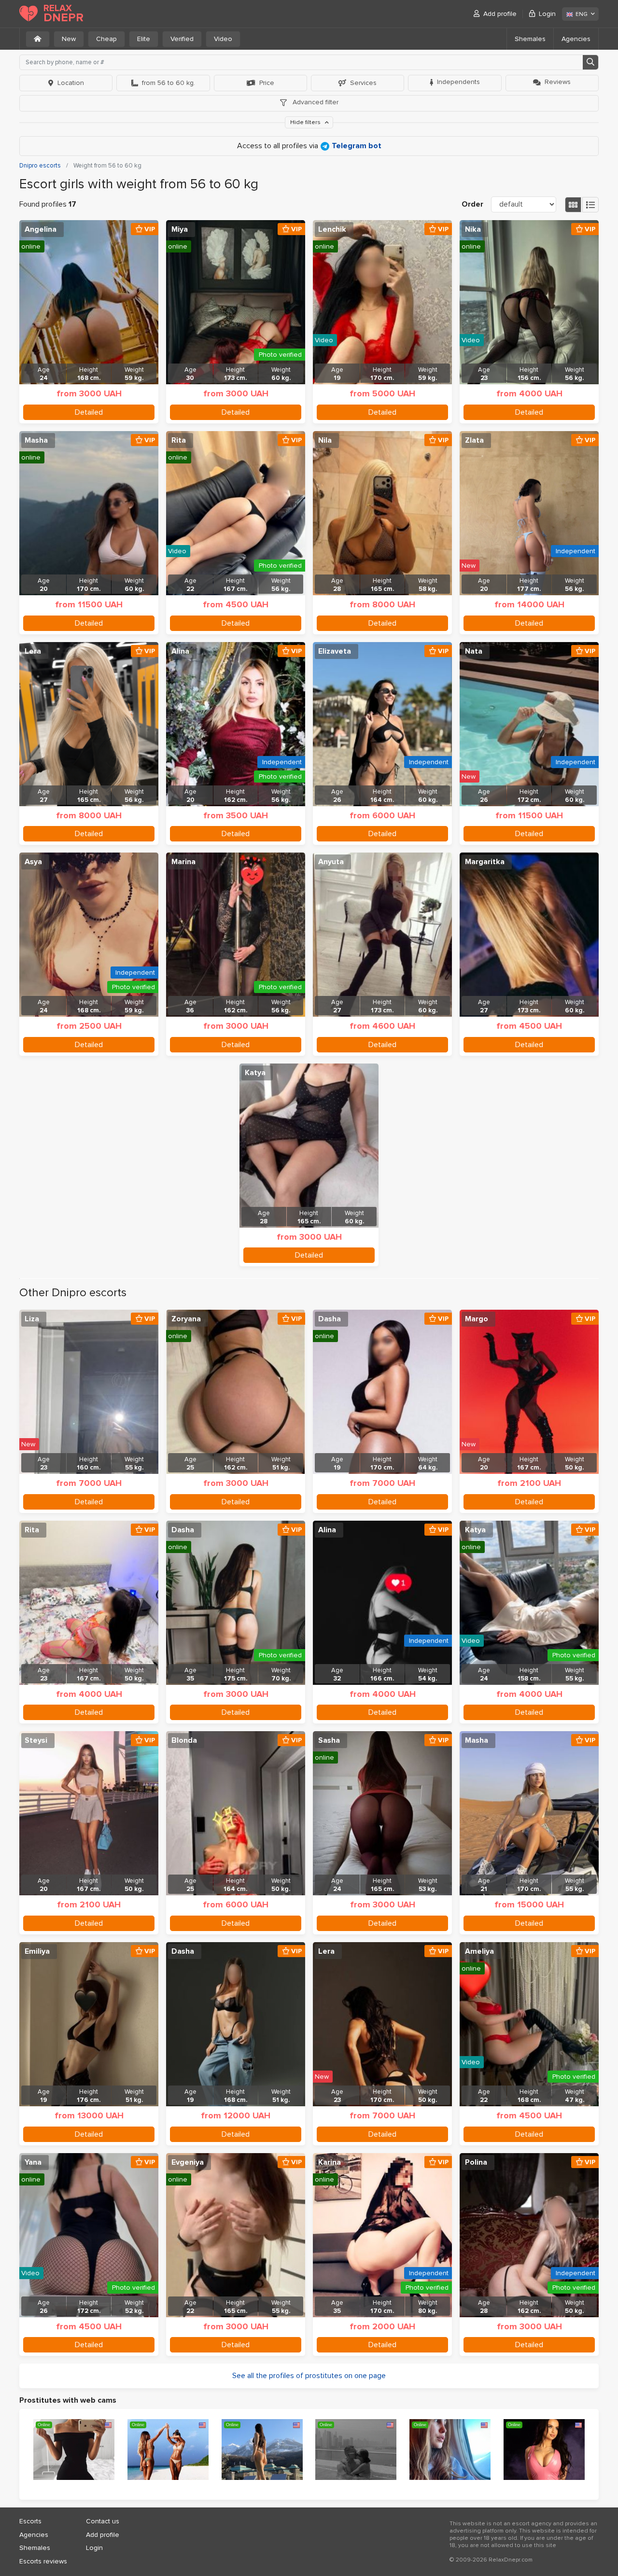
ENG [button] (582, 14)
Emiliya (37, 1951)
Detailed (89, 412)
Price (267, 83)
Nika (473, 229)
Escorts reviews (43, 2561)
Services (363, 83)
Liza (32, 1319)
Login (547, 14)
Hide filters (306, 122)
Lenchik (332, 229)
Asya (33, 862)
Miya (180, 229)
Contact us (103, 2521)
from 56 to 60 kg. (169, 83)
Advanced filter (315, 102)
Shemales (530, 39)
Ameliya (479, 1951)
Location (71, 83)
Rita (179, 440)
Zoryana (186, 1319)
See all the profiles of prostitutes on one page (309, 2376)
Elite (144, 39)
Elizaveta (335, 651)
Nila (325, 440)
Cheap (106, 39)
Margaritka (485, 862)
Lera (33, 651)
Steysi (36, 1740)
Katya (255, 1073)
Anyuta (331, 862)
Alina (180, 651)
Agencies (576, 39)
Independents (458, 82)
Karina (330, 2162)
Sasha (329, 1740)
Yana (33, 2162)
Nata (474, 651)
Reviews (558, 82)
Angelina (41, 229)
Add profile (500, 14)
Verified (182, 39)
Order (472, 204)
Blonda (184, 1740)
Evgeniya (188, 2162)
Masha (36, 440)
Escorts (30, 2521)
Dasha (330, 1319)
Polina (476, 2162)
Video (223, 39)
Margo (477, 1319)
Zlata (474, 440)
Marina (183, 862)
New (69, 39)
